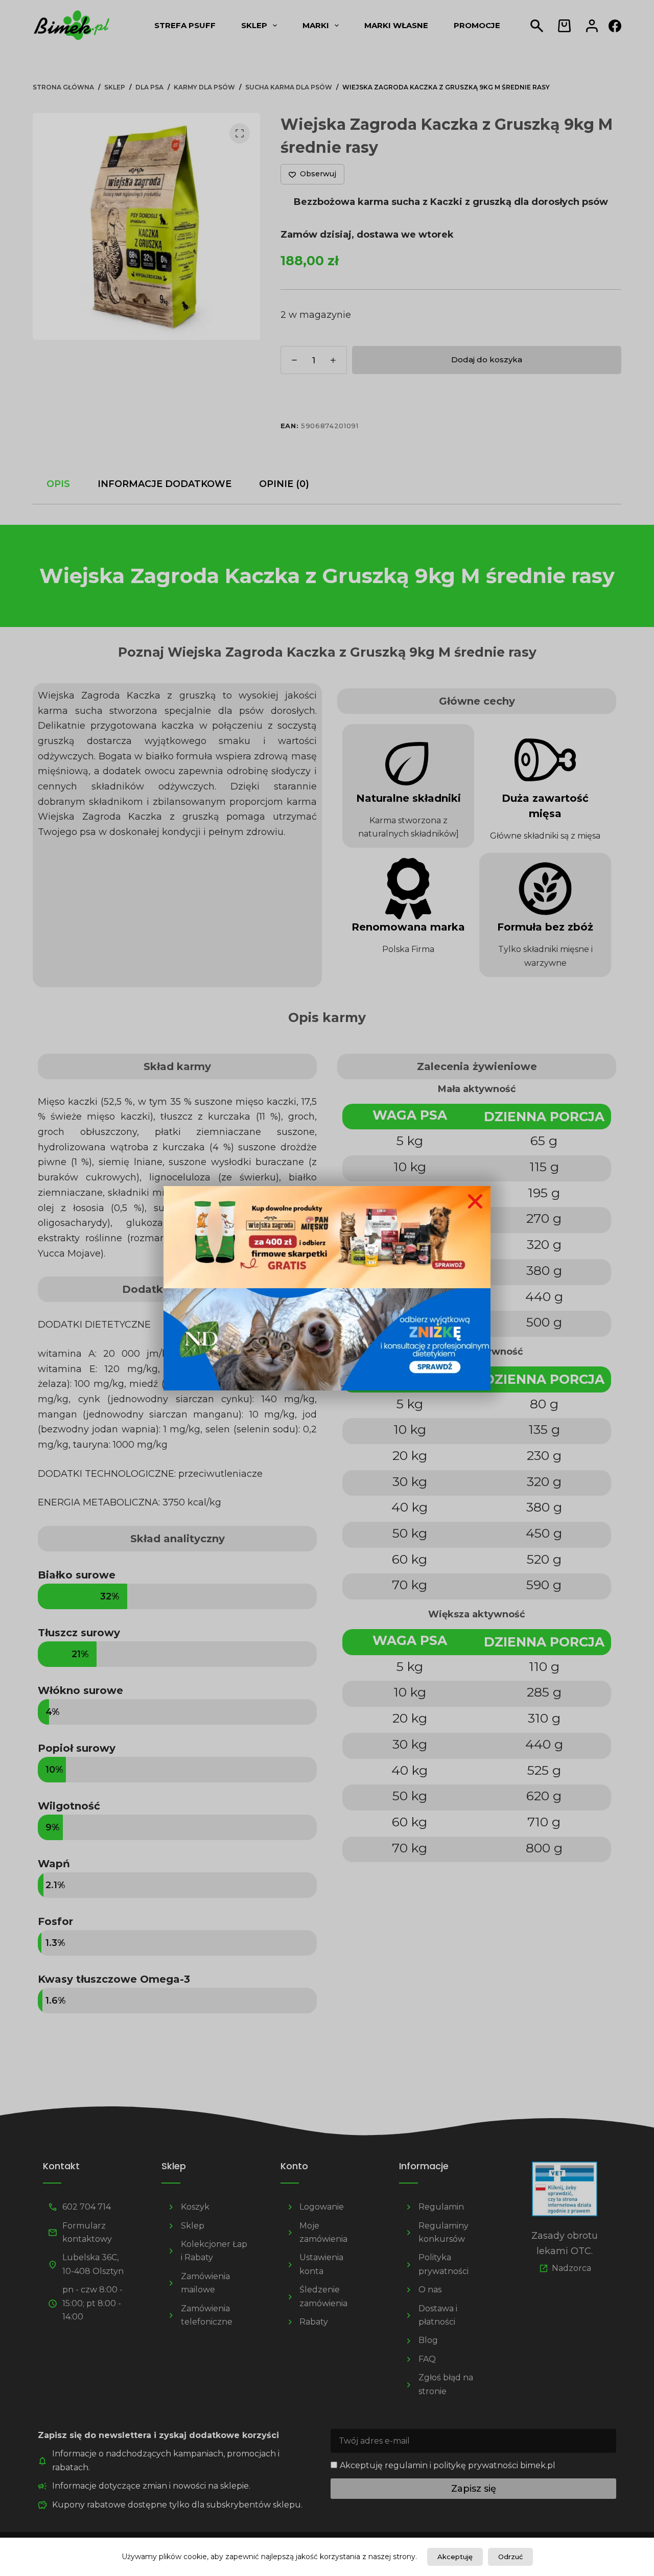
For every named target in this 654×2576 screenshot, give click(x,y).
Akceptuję (455, 2557)
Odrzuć (510, 2557)
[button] (475, 1201)
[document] (327, 1288)
